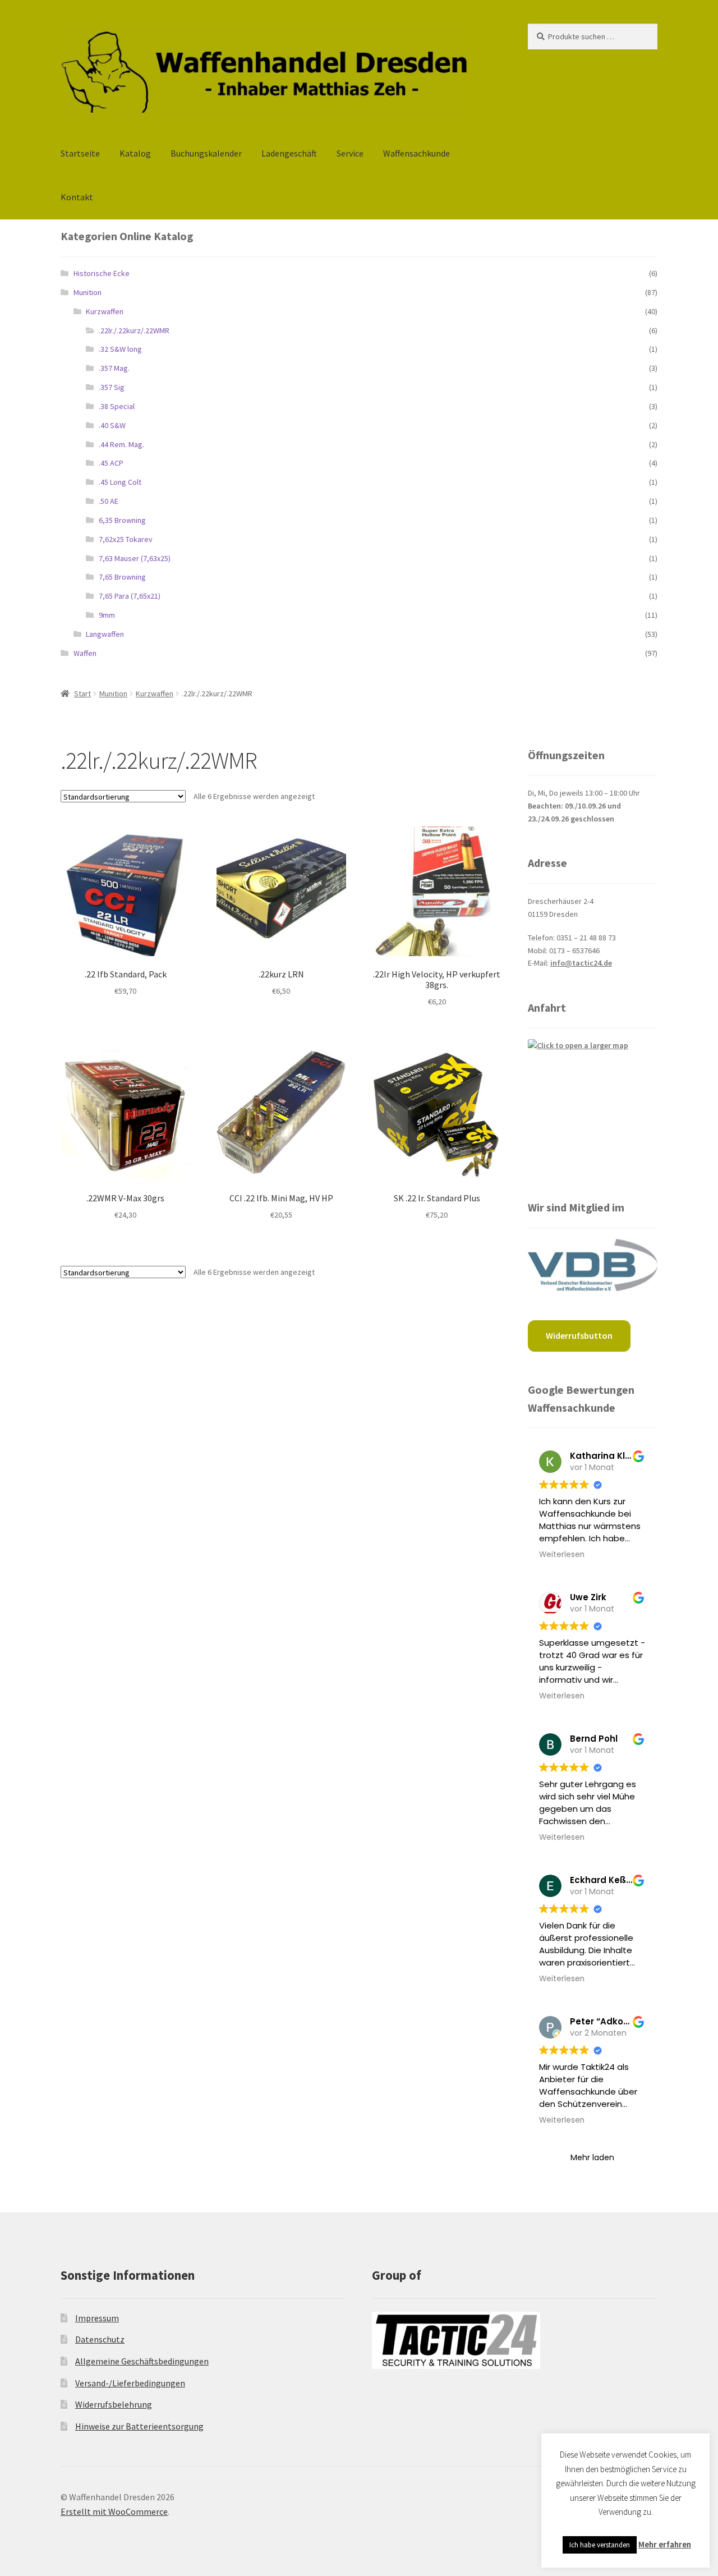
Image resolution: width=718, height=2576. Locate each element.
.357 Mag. (114, 368)
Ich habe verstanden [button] (600, 2545)
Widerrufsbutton (579, 1335)
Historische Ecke (102, 273)
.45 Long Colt (120, 482)
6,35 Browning (122, 520)
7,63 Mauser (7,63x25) (135, 558)
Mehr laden (592, 2157)
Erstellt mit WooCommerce (114, 2511)
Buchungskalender (206, 153)
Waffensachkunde (416, 153)
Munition (88, 292)
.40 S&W (112, 425)
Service (350, 153)
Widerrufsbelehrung (114, 2404)
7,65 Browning (122, 577)
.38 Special (117, 406)
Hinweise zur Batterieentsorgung (139, 2426)
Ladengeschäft (289, 153)
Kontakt (77, 197)
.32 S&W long (120, 349)
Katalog (135, 153)
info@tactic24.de (581, 963)
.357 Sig (112, 387)
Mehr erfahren (665, 2544)
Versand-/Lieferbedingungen (130, 2383)
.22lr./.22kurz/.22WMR (134, 330)
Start (82, 694)
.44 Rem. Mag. (121, 444)
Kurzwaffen (105, 311)
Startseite (80, 153)
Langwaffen (105, 634)
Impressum (97, 2318)
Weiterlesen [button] (562, 1555)
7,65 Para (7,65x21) (130, 596)
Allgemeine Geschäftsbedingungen (142, 2361)
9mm (107, 615)
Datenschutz (100, 2339)
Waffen (85, 653)
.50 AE (109, 501)
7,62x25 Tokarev (126, 539)
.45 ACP (111, 463)
